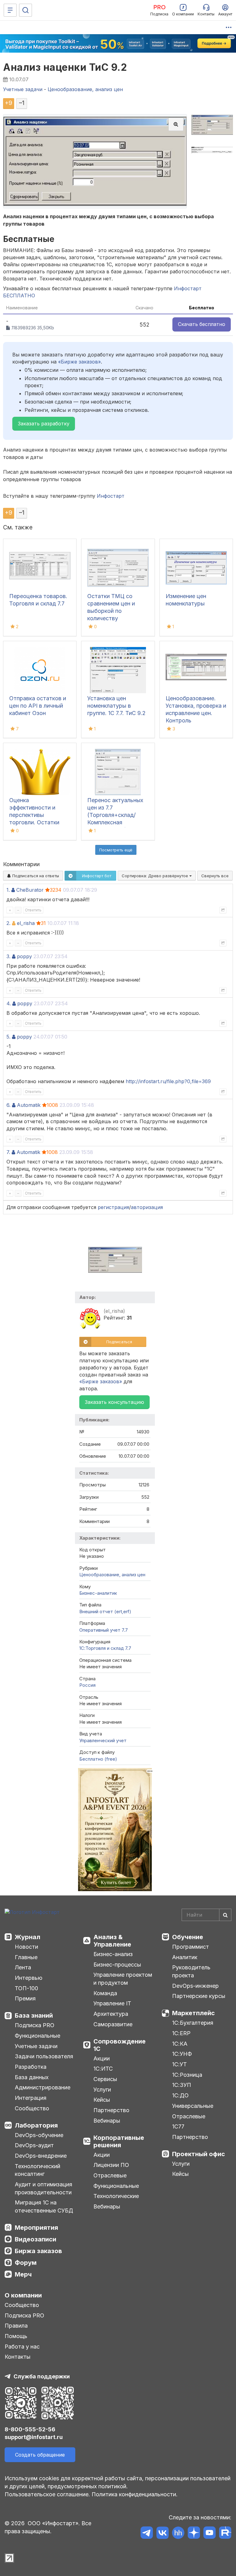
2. (8, 923)
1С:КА (180, 2044)
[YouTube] (209, 2534)
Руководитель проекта (191, 1971)
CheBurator (30, 890)
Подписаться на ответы (35, 876)
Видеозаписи (35, 2239)
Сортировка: (155, 876)
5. (8, 1037)
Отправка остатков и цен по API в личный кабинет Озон (38, 706)
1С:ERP (181, 2033)
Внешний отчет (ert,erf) (105, 1612)
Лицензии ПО (111, 2165)
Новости (26, 1947)
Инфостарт (111, 496)
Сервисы (105, 2079)
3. (8, 956)
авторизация (147, 1207)
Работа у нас (22, 2347)
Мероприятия (36, 2228)
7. (8, 1152)
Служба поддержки (42, 2376)
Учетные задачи (36, 2046)
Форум (26, 2263)
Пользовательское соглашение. (47, 2494)
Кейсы (102, 2100)
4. (9, 1003)
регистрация (113, 1207)
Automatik (29, 1105)
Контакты (18, 2357)
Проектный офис (199, 2154)
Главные (26, 1957)
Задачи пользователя (44, 2056)
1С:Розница (187, 2075)
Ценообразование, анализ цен (112, 1575)
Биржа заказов (38, 2251)
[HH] (178, 2534)
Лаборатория (36, 2125)
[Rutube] (225, 2534)
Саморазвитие (113, 2024)
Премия (25, 1998)
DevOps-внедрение (41, 2156)
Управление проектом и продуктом (123, 1979)
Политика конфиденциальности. (135, 2494)
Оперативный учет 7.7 (104, 1630)
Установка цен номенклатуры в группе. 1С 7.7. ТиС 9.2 (116, 706)
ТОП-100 (26, 1988)
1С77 (178, 2126)
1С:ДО (180, 2095)
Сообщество (32, 2108)
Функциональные (37, 2036)
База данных (32, 2077)
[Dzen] (194, 2534)
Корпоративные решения (119, 2141)
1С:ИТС (103, 2069)
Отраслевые (110, 2175)
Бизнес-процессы (117, 1965)
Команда (105, 1993)
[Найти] (225, 1915)
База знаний (34, 2015)
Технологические (116, 2196)
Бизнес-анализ (113, 1954)
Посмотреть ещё (116, 850)
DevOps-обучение (39, 2135)
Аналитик (185, 1957)
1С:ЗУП (182, 2085)
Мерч (23, 2274)
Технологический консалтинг (37, 2170)
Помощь (16, 2336)
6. (8, 1105)
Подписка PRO (35, 2025)
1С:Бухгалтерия (193, 2023)
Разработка (31, 2067)
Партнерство (111, 2110)
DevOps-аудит (34, 2145)
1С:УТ (179, 2064)
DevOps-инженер (195, 1986)
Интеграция (31, 2098)
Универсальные (193, 2106)
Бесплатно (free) (98, 1759)
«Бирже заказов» (79, 362)
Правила (16, 2326)
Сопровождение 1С (120, 2045)
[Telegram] (147, 2534)
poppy (24, 956)
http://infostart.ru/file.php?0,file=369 (168, 1081)
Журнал (28, 1937)
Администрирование (43, 2087)
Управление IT (112, 2003)
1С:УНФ (182, 2054)
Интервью (29, 1978)
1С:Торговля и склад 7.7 (105, 1648)
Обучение (188, 1937)
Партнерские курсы (199, 1996)
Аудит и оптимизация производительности (43, 2188)
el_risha (26, 923)
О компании (23, 2295)
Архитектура (111, 2014)
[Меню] (10, 10)
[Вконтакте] (162, 2534)
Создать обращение (40, 2455)
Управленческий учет (103, 1740)
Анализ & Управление (112, 1941)
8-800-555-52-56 (30, 2429)
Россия (87, 1685)
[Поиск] (26, 10)
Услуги (102, 2090)
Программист (191, 1947)
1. (8, 890)
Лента (23, 1967)
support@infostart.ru (34, 2437)
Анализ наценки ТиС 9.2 (65, 67)
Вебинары (107, 2121)
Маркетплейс (193, 2013)
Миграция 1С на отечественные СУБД (44, 2206)
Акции (102, 2058)
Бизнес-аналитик (98, 1593)
